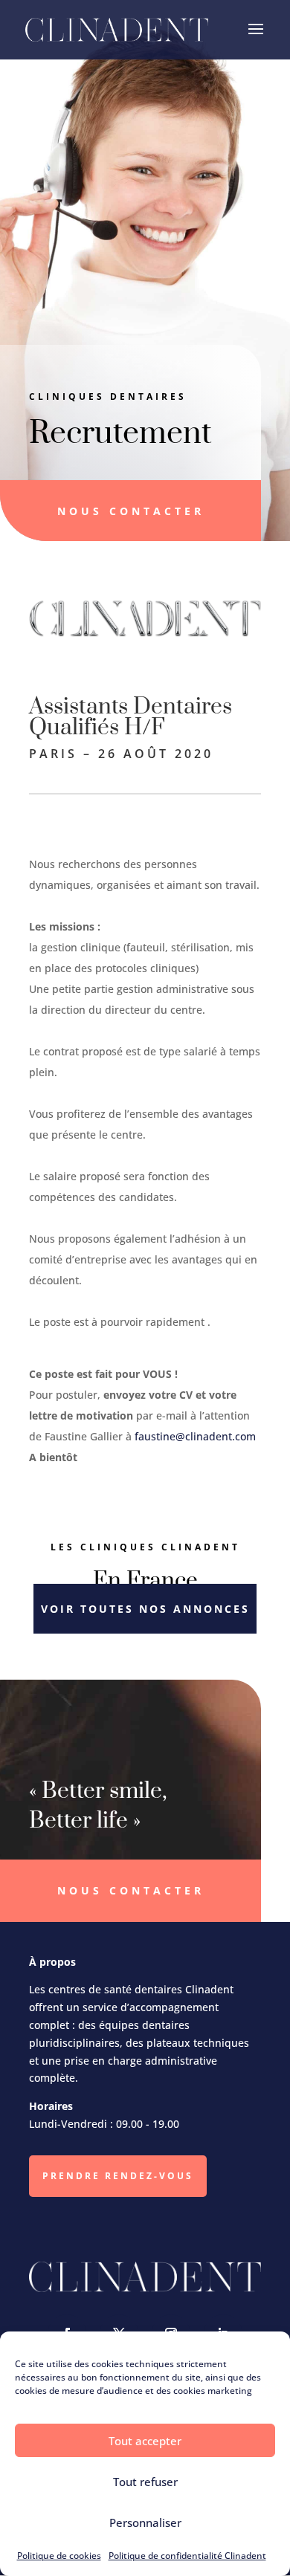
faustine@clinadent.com (195, 1436)
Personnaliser (145, 2522)
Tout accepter (145, 2441)
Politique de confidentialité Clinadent (187, 2556)
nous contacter (131, 511)
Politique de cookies (59, 2556)
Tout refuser (145, 2482)
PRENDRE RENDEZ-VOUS (118, 2176)
